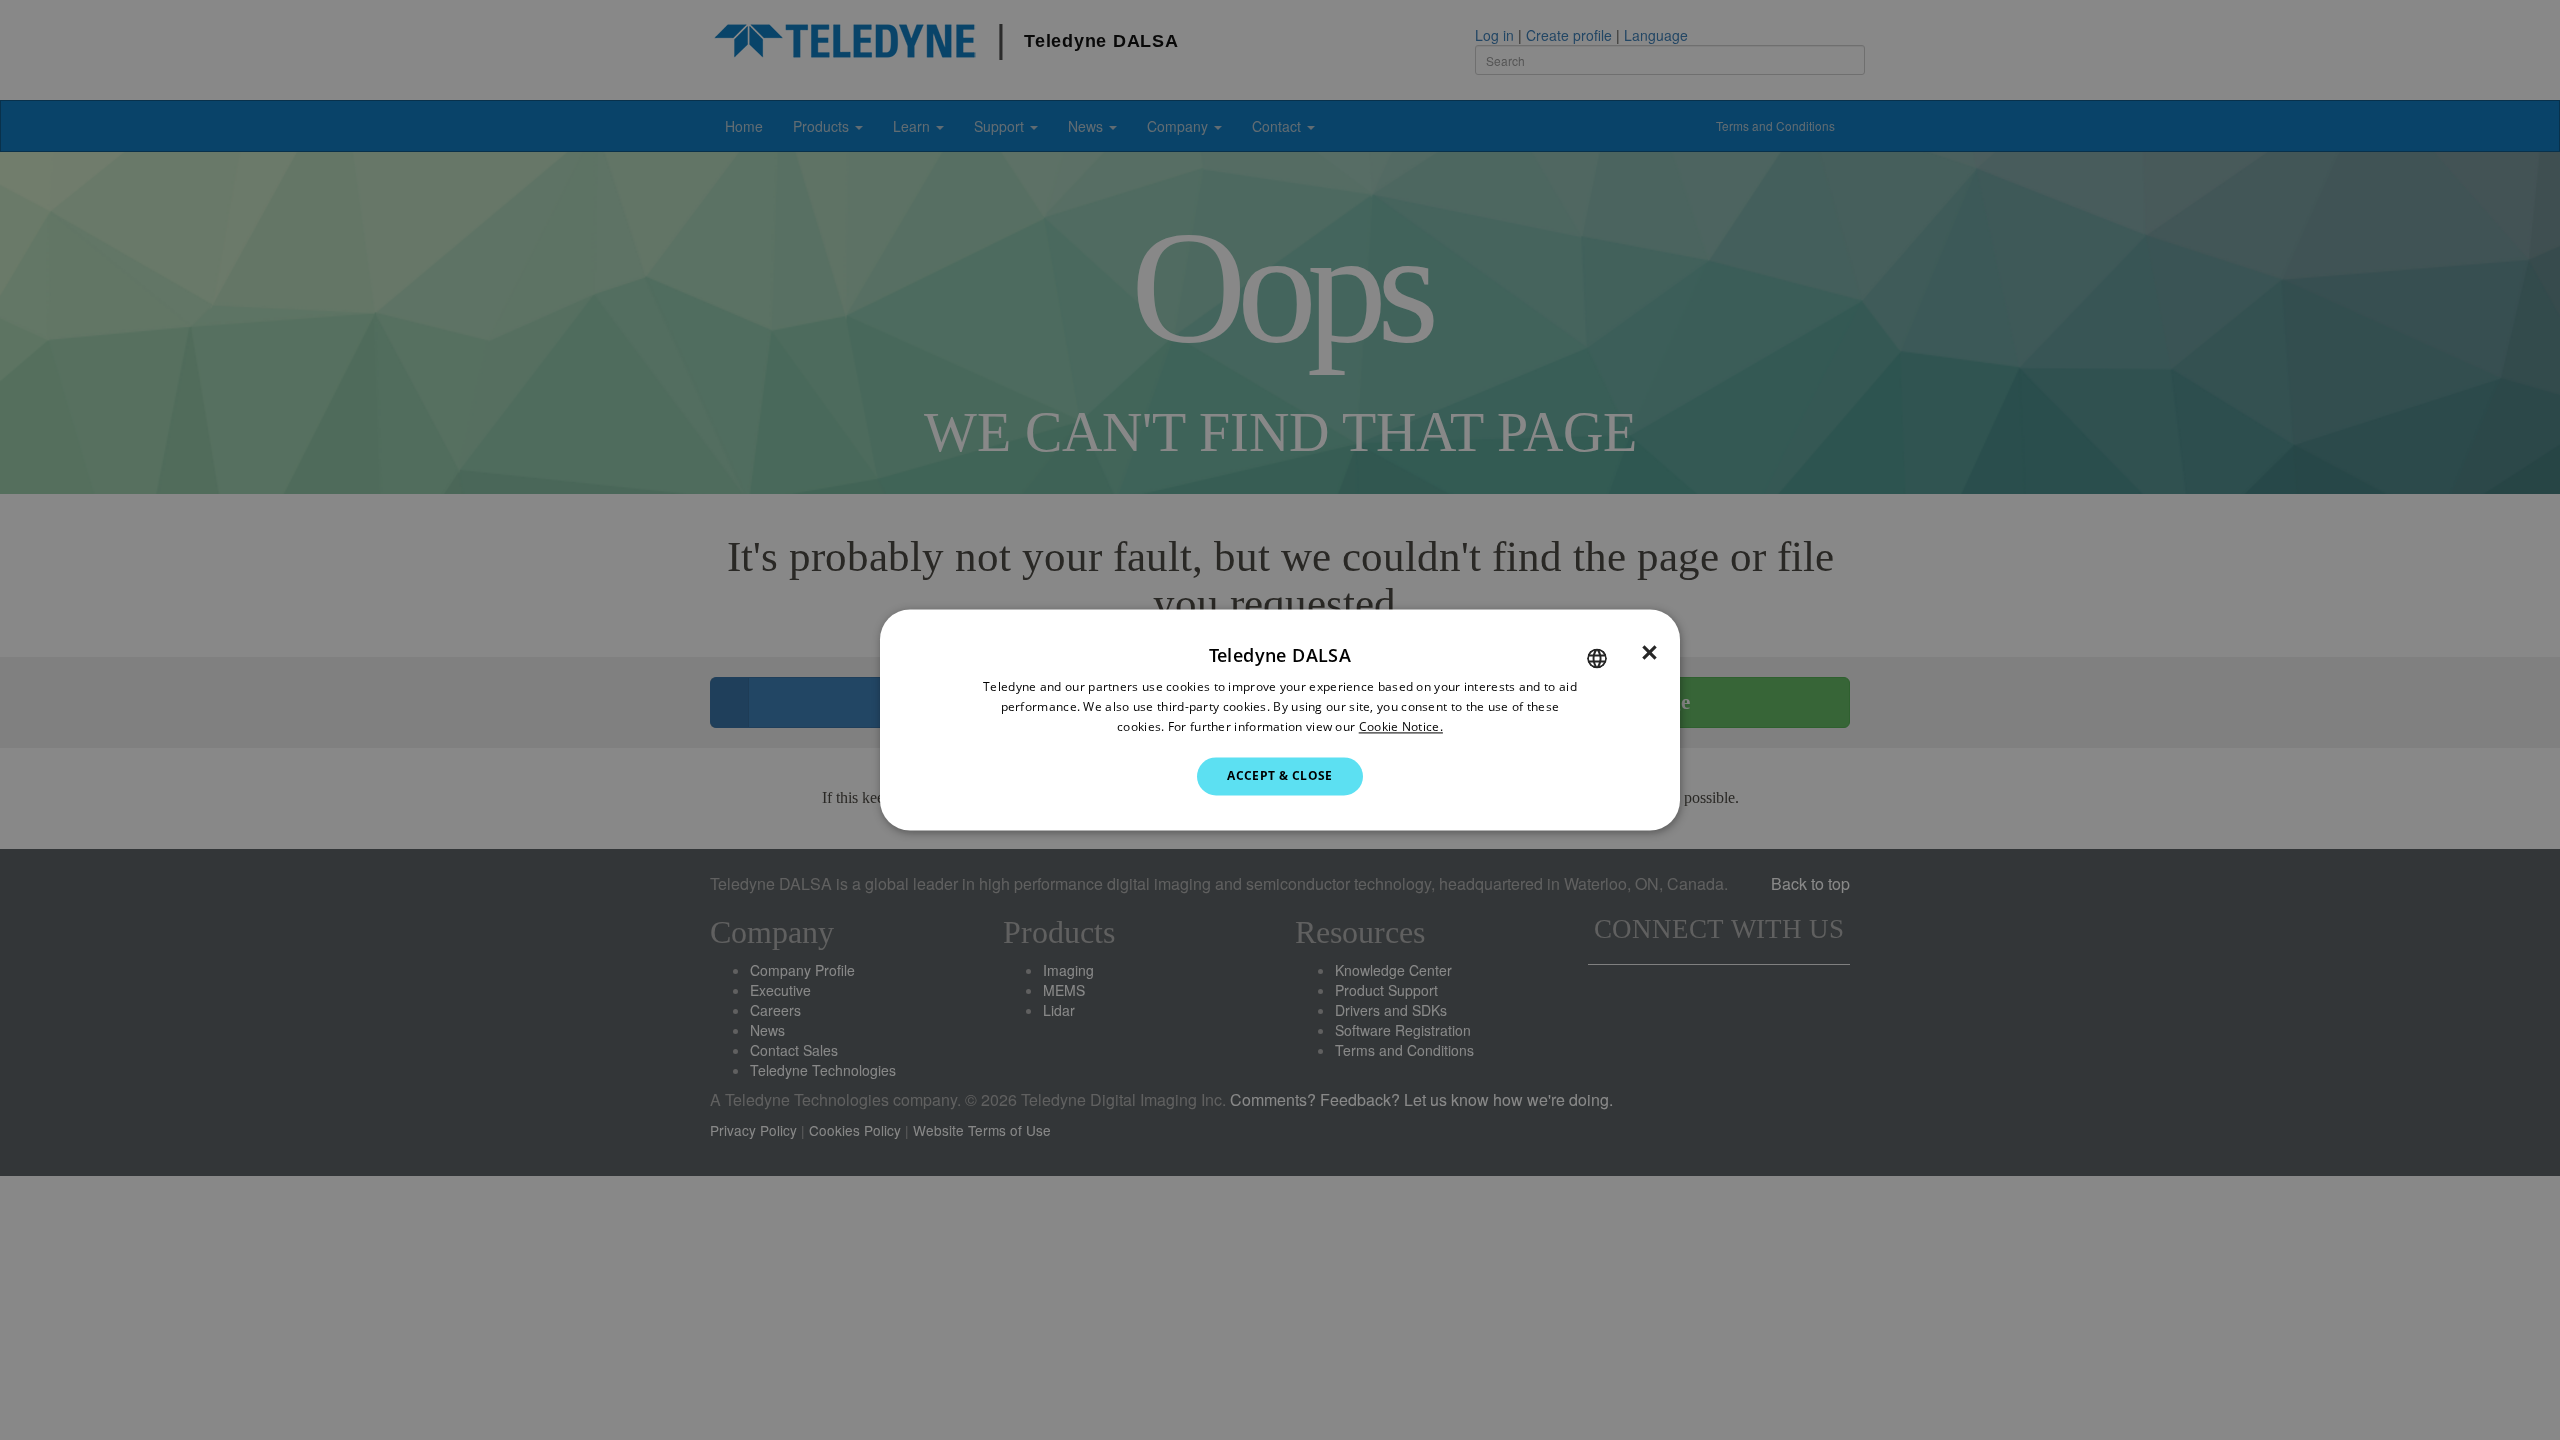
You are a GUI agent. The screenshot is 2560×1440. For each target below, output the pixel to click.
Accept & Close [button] (1280, 775)
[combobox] (1597, 658)
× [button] (1649, 653)
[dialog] (1280, 719)
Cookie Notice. (1401, 726)
